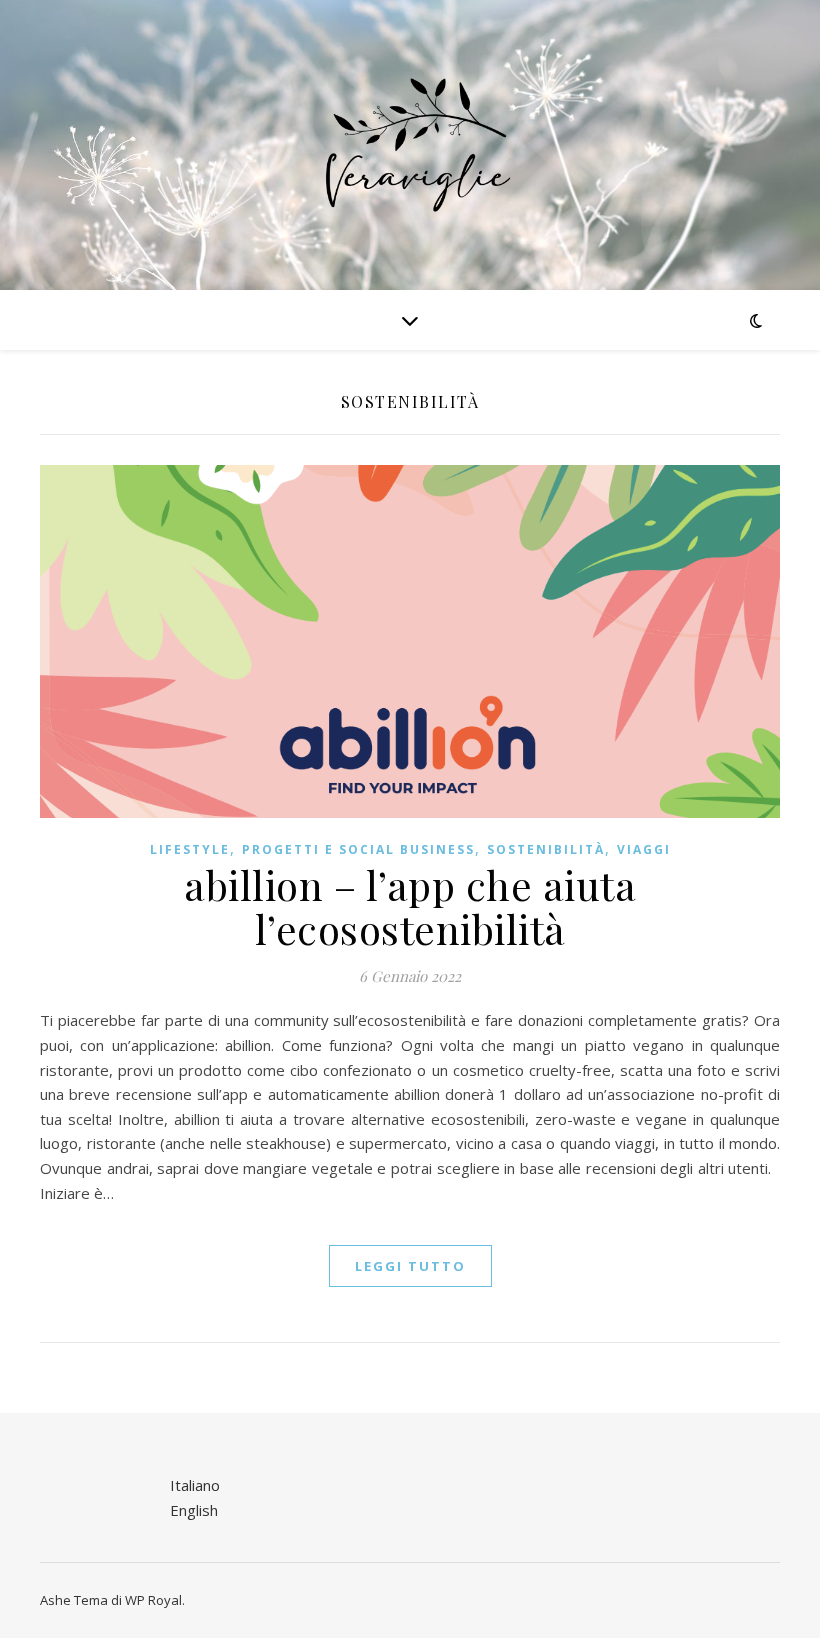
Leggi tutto (410, 1266)
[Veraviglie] (410, 144)
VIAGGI (644, 849)
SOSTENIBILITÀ (546, 849)
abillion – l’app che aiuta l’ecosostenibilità (410, 906)
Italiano (195, 1485)
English (194, 1510)
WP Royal (153, 1600)
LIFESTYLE (190, 849)
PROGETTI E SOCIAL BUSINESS (358, 849)
